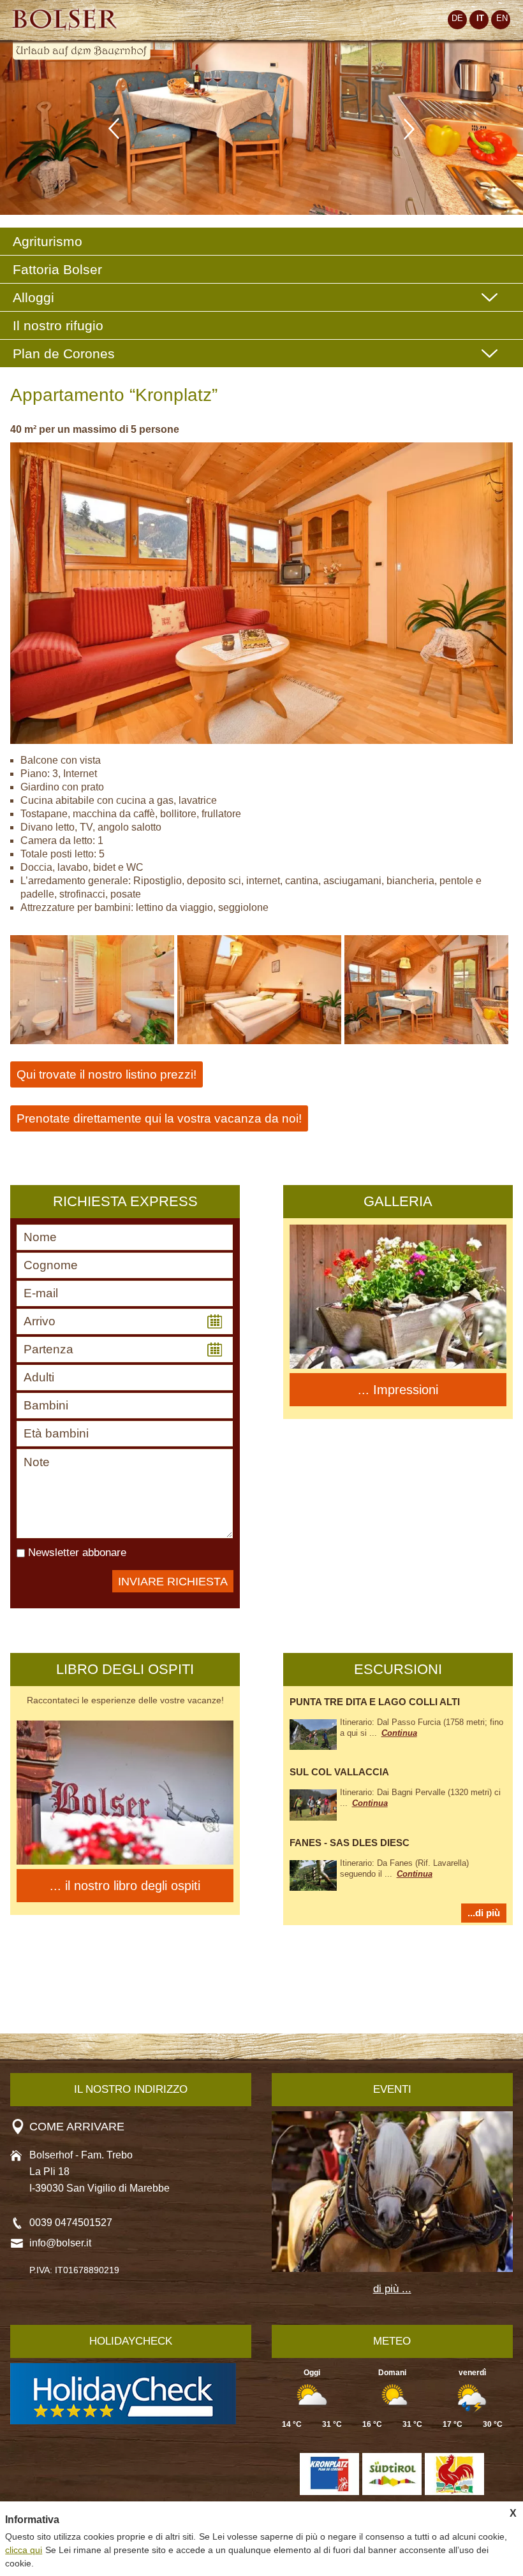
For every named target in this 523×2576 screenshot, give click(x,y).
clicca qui (24, 2550)
